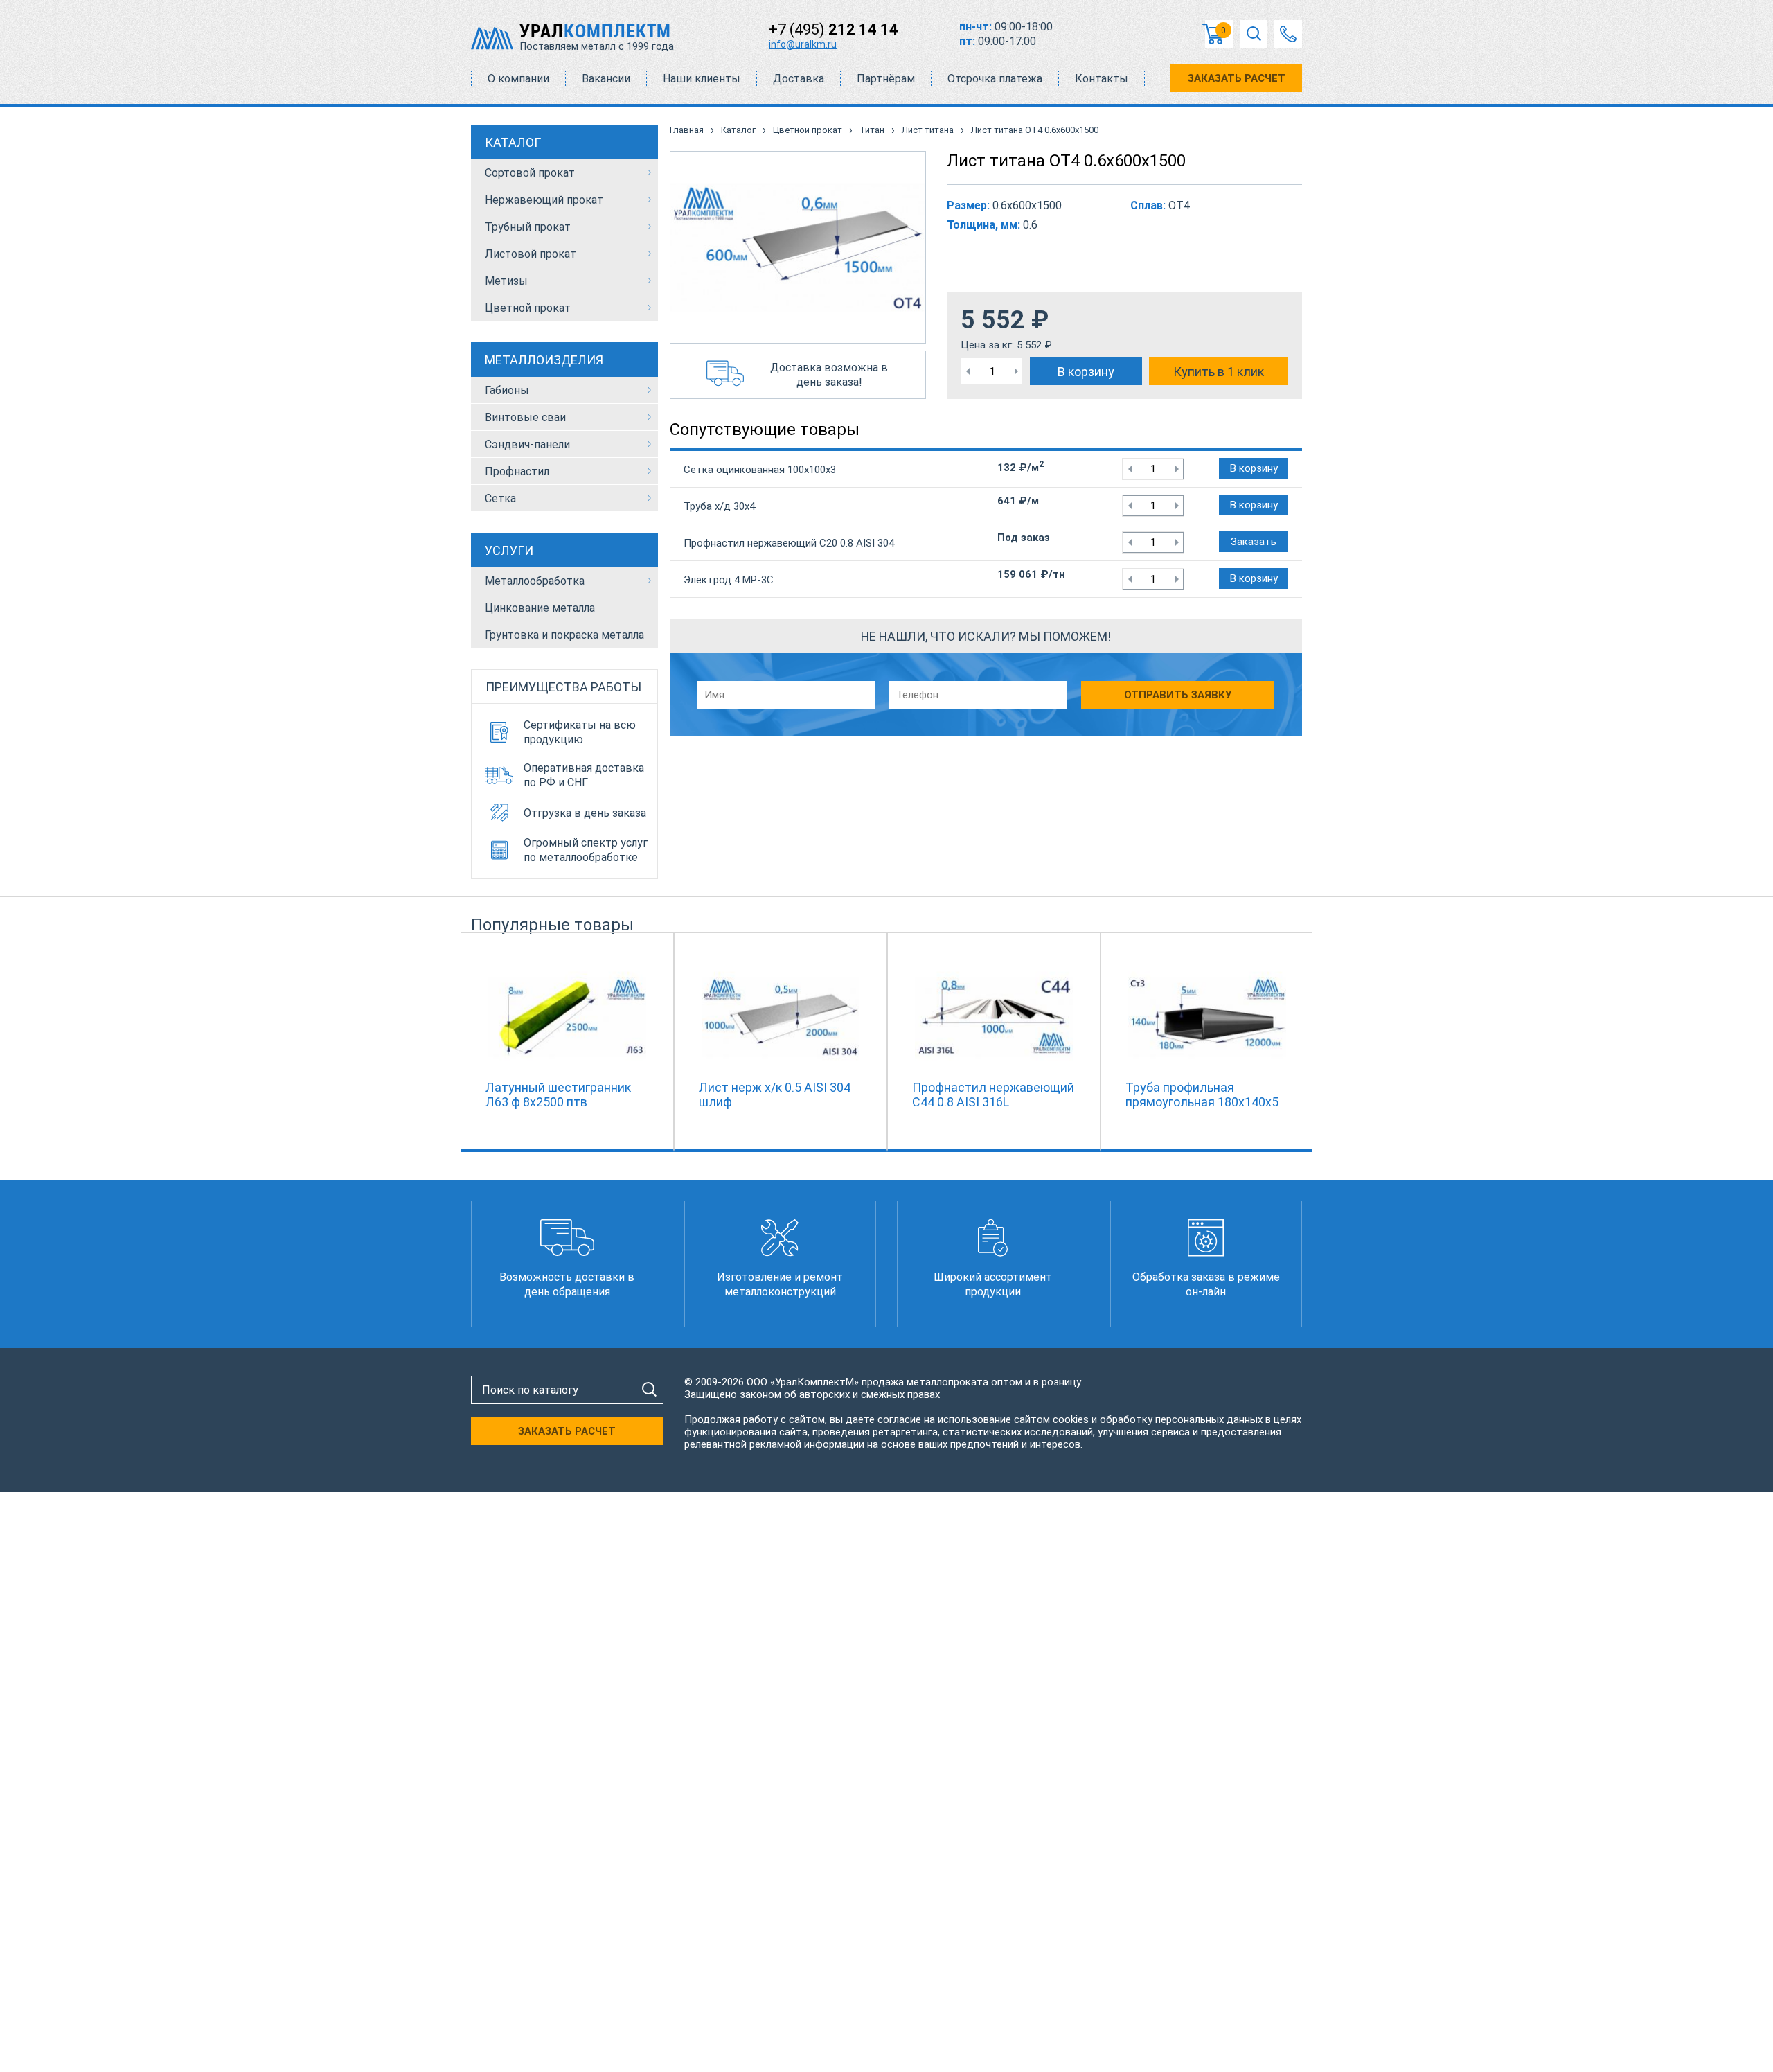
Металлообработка (535, 581)
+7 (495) (834, 29)
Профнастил (517, 471)
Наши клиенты (702, 79)
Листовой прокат (531, 254)
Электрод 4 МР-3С (729, 580)
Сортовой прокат (530, 173)
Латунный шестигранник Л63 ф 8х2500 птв (558, 1095)
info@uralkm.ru (803, 44)
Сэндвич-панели (527, 444)
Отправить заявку (1178, 695)
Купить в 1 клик (1219, 372)
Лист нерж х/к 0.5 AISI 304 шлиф (775, 1095)
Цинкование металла (540, 608)
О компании (518, 79)
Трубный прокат (528, 227)
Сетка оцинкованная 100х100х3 (760, 470)
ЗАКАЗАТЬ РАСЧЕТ (1237, 78)
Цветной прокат (528, 308)
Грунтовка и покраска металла (564, 635)
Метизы (506, 281)
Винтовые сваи (525, 417)
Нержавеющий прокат (544, 200)
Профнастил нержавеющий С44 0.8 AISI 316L (993, 1095)
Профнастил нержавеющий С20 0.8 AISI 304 (789, 543)
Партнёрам (886, 79)
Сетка (500, 498)
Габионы (507, 390)
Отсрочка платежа (995, 79)
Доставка (799, 79)
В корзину (1086, 372)
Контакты (1102, 79)
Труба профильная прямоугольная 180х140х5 (1202, 1095)
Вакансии (606, 79)
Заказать (1254, 542)
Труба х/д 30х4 (719, 506)
